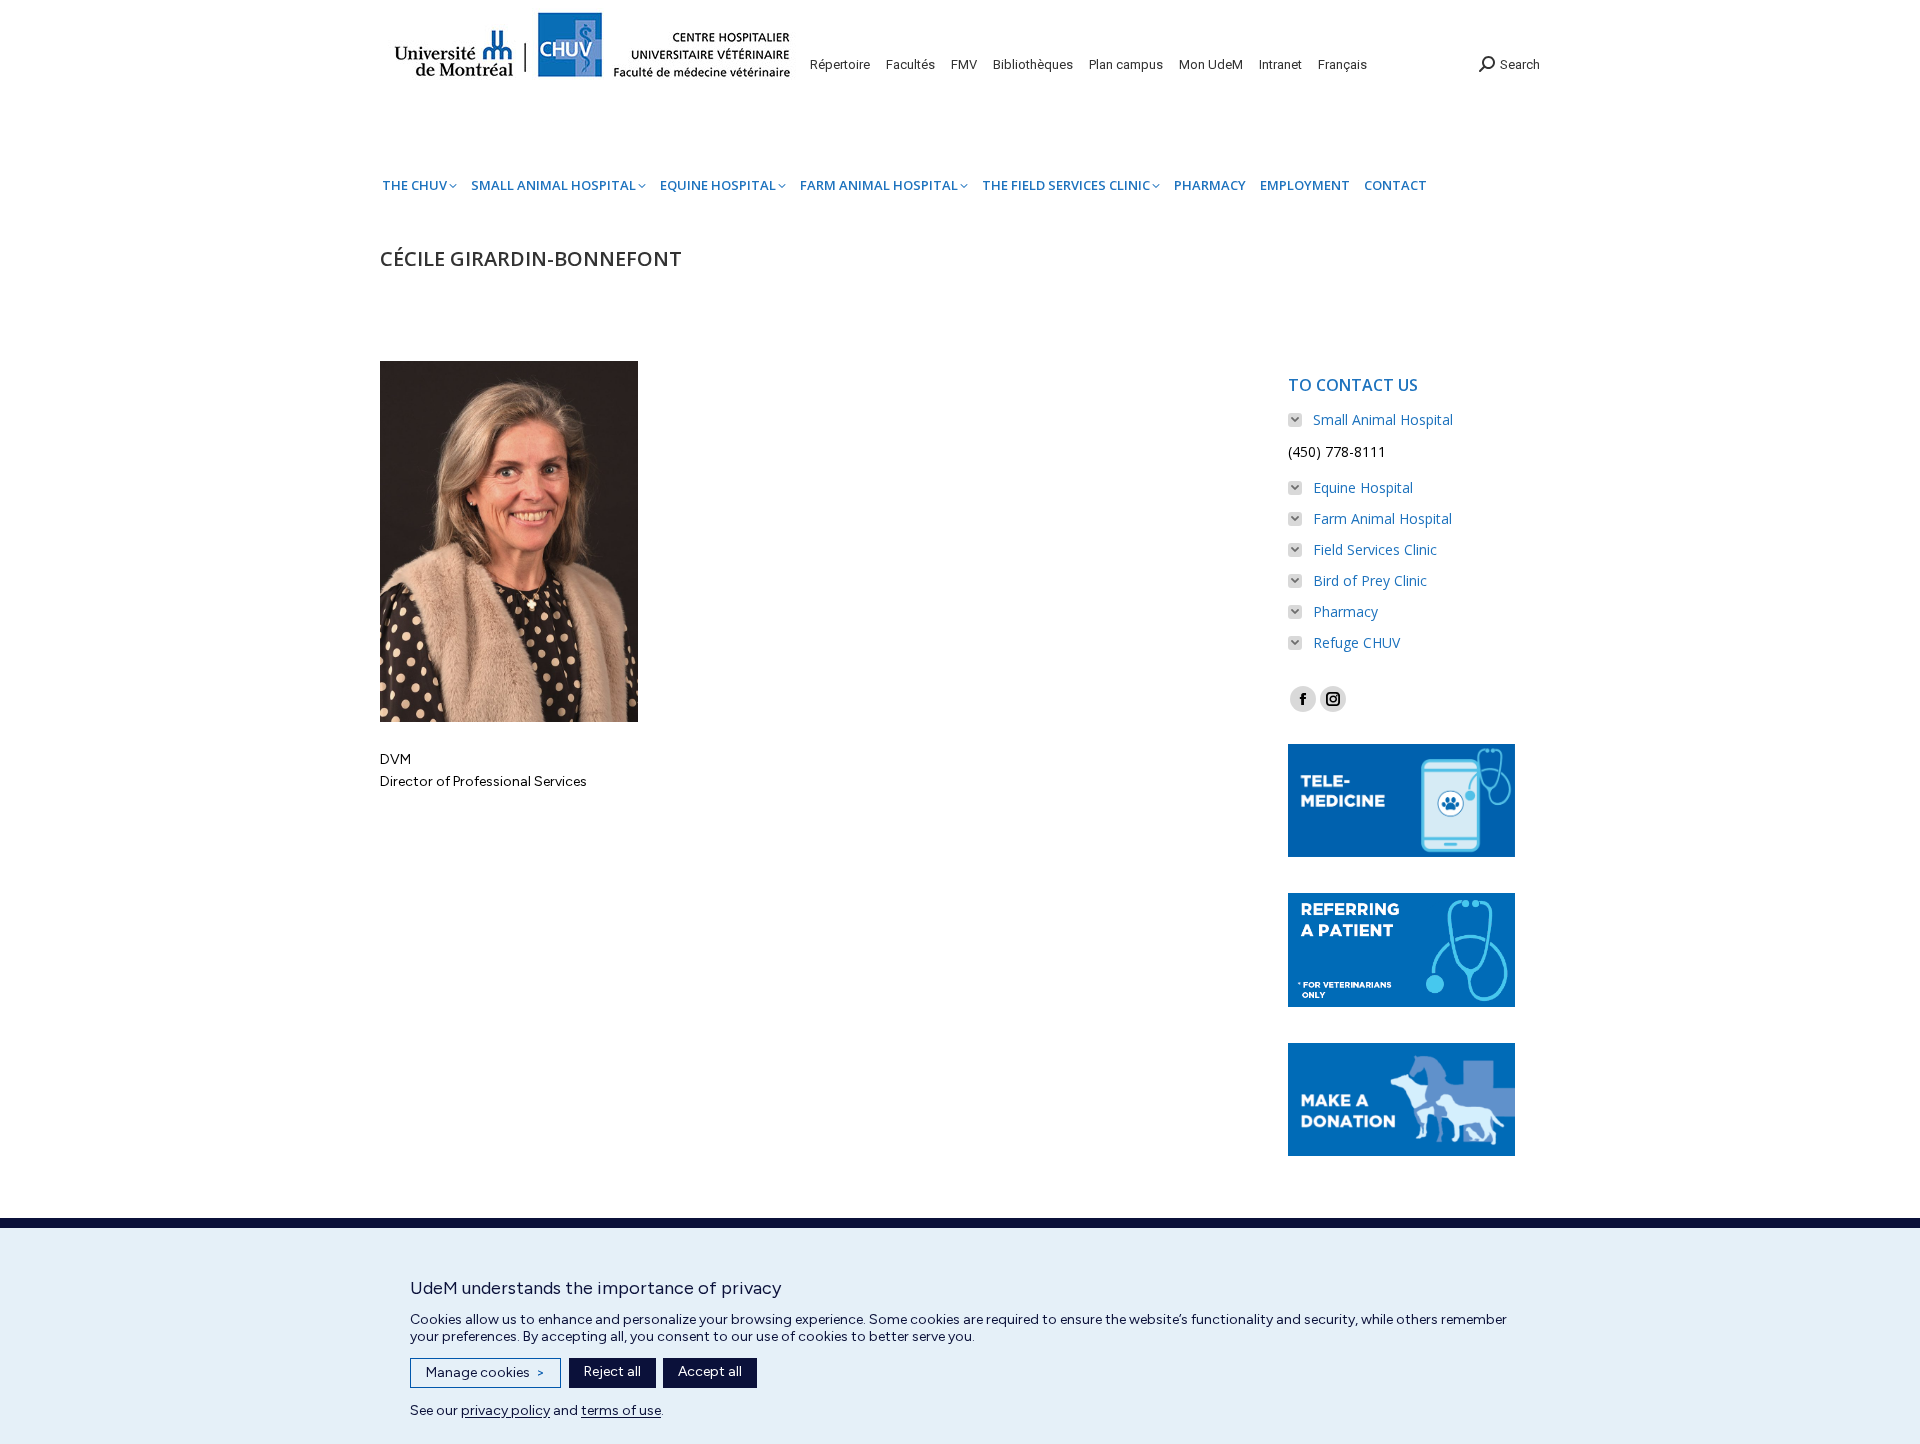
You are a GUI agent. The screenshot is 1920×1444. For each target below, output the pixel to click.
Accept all (710, 1371)
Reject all (612, 1371)
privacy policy (505, 1410)
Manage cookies (485, 1372)
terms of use (621, 1410)
